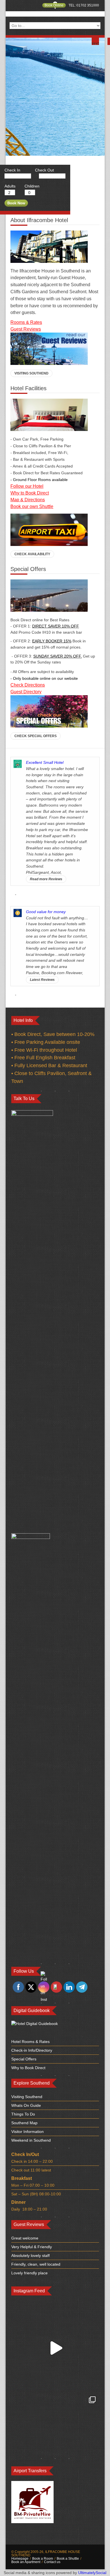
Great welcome (25, 2238)
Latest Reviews (42, 980)
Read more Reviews (46, 879)
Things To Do (23, 2114)
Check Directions (28, 685)
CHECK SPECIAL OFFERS (36, 736)
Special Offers (24, 2059)
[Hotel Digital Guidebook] (35, 2024)
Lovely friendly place (29, 2273)
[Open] (55, 2348)
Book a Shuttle (68, 2559)
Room (16, 322)
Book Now (16, 203)
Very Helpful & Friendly (32, 2247)
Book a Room (43, 2559)
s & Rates (32, 322)
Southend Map (24, 2123)
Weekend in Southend (31, 2140)
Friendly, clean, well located (36, 2264)
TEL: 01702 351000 (84, 5)
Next (95, 43)
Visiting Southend (27, 2097)
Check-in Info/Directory (32, 2050)
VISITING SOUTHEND (31, 373)
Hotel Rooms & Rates (30, 2042)
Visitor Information (27, 2132)
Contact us (52, 2562)
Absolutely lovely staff (30, 2256)
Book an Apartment (26, 2562)
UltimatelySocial (92, 2573)
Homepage (20, 2559)
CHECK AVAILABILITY (32, 554)
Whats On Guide (26, 2105)
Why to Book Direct (28, 2068)
